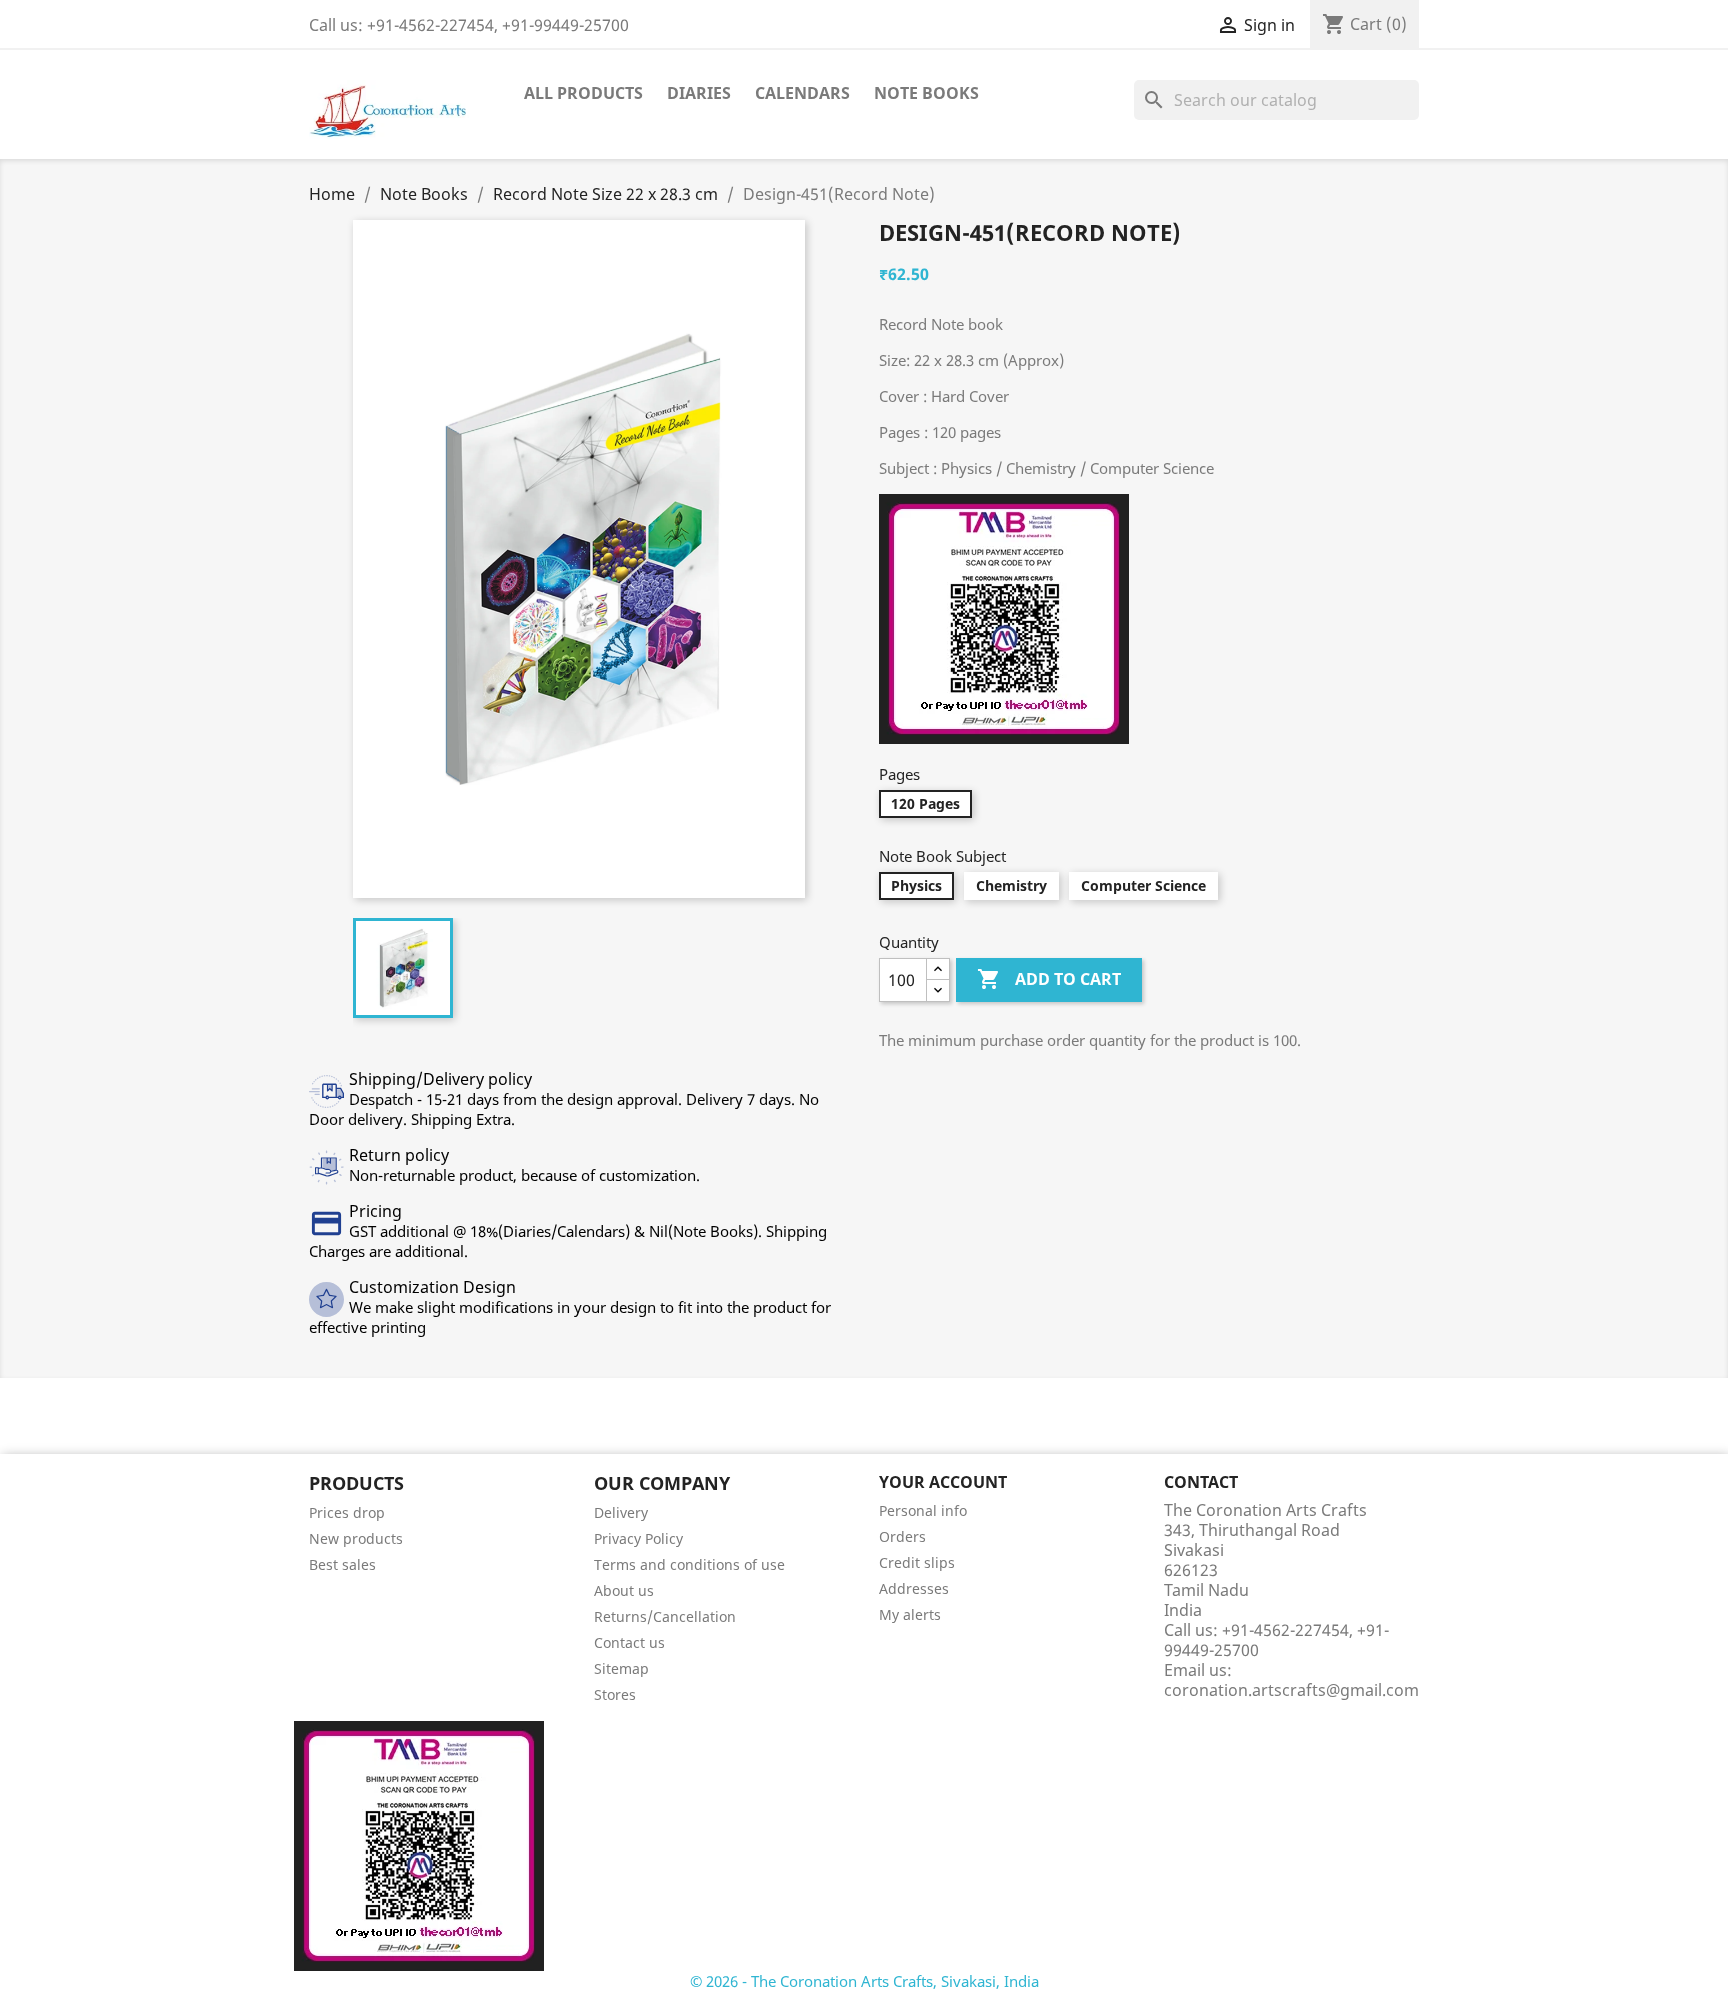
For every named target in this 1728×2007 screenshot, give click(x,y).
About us (624, 1590)
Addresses (914, 1588)
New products (356, 1538)
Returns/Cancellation (665, 1616)
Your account (943, 1482)
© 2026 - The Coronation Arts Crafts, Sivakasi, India (864, 1981)
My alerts (910, 1614)
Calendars (802, 93)
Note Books (926, 93)
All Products (583, 93)
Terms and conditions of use (689, 1564)
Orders (902, 1536)
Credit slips (917, 1562)
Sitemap (621, 1668)
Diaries (699, 93)
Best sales (342, 1564)
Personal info (923, 1510)
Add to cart (1049, 979)
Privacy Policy (638, 1538)
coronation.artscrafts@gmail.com (1291, 1690)
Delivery (621, 1512)
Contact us (629, 1642)
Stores (615, 1694)
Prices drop (347, 1512)
